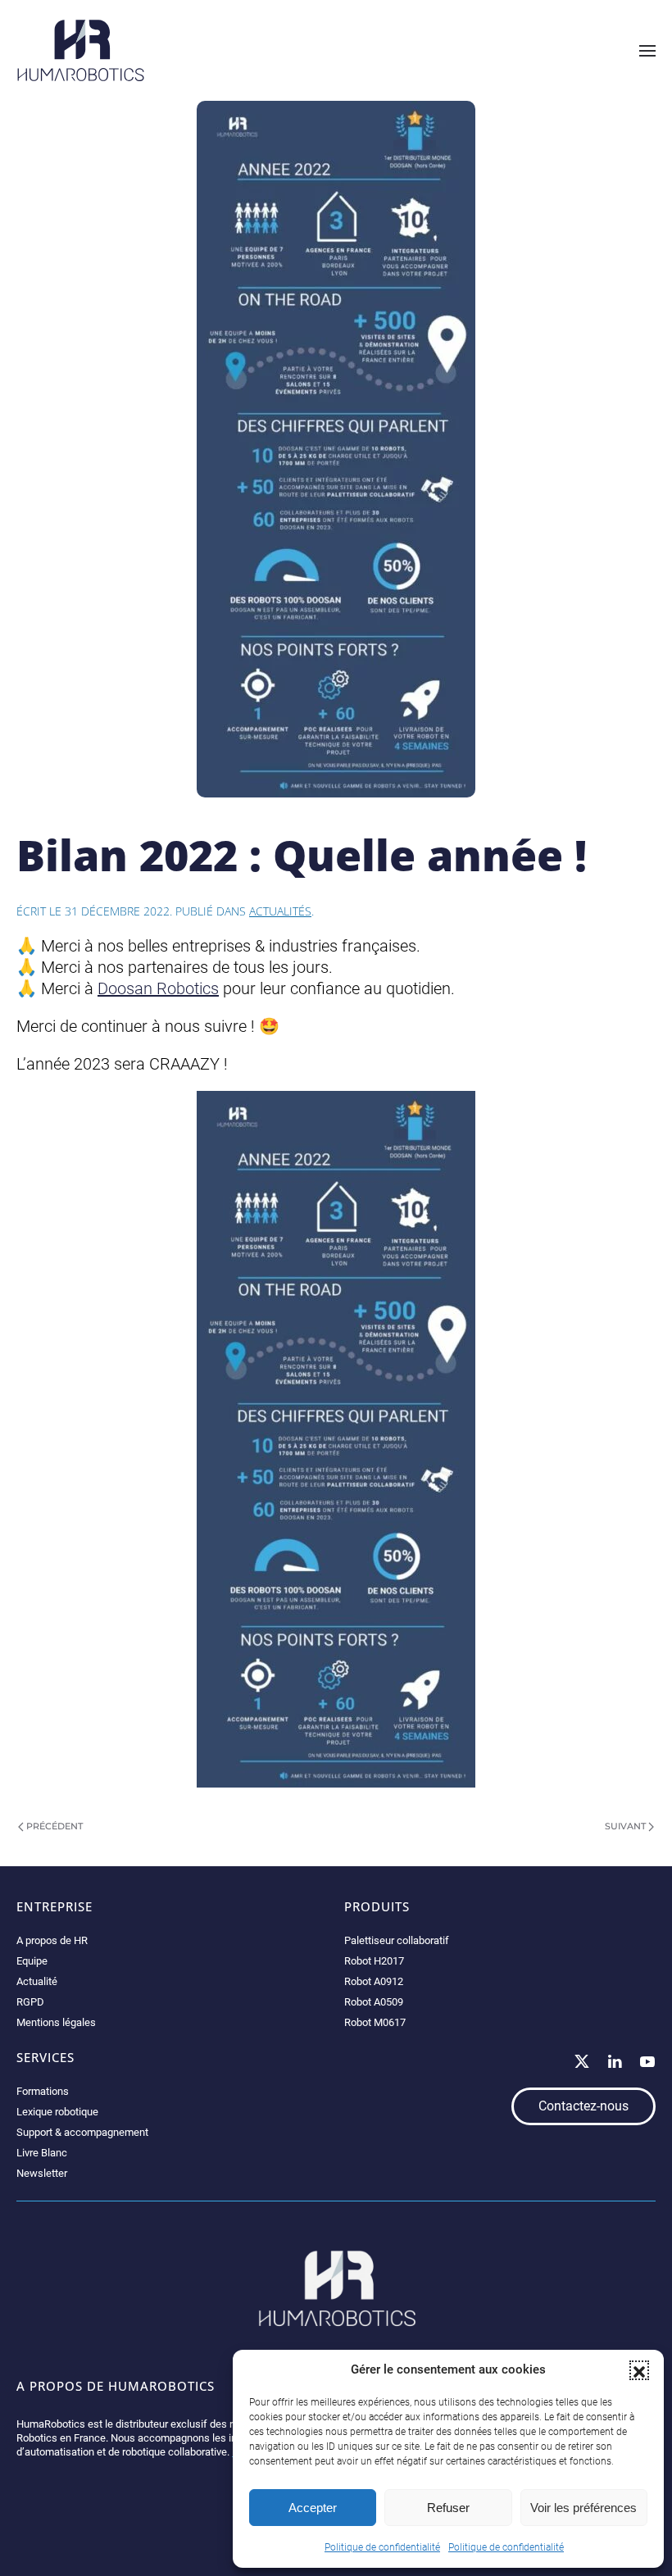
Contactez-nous (583, 2106)
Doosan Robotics (158, 988)
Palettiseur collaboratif (397, 1940)
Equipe (32, 1961)
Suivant (625, 1826)
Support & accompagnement (82, 2132)
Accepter (313, 2508)
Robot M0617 (375, 2022)
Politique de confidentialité (382, 2547)
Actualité (37, 1981)
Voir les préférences (583, 2508)
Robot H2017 (374, 1961)
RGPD (30, 2002)
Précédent (54, 1826)
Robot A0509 (374, 2002)
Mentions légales (56, 2022)
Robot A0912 (374, 1981)
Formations (43, 2091)
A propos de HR (52, 1940)
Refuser (448, 2508)
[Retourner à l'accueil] (81, 50)
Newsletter (42, 2173)
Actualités (280, 911)
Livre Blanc (42, 2153)
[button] (639, 2370)
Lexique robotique (57, 2112)
